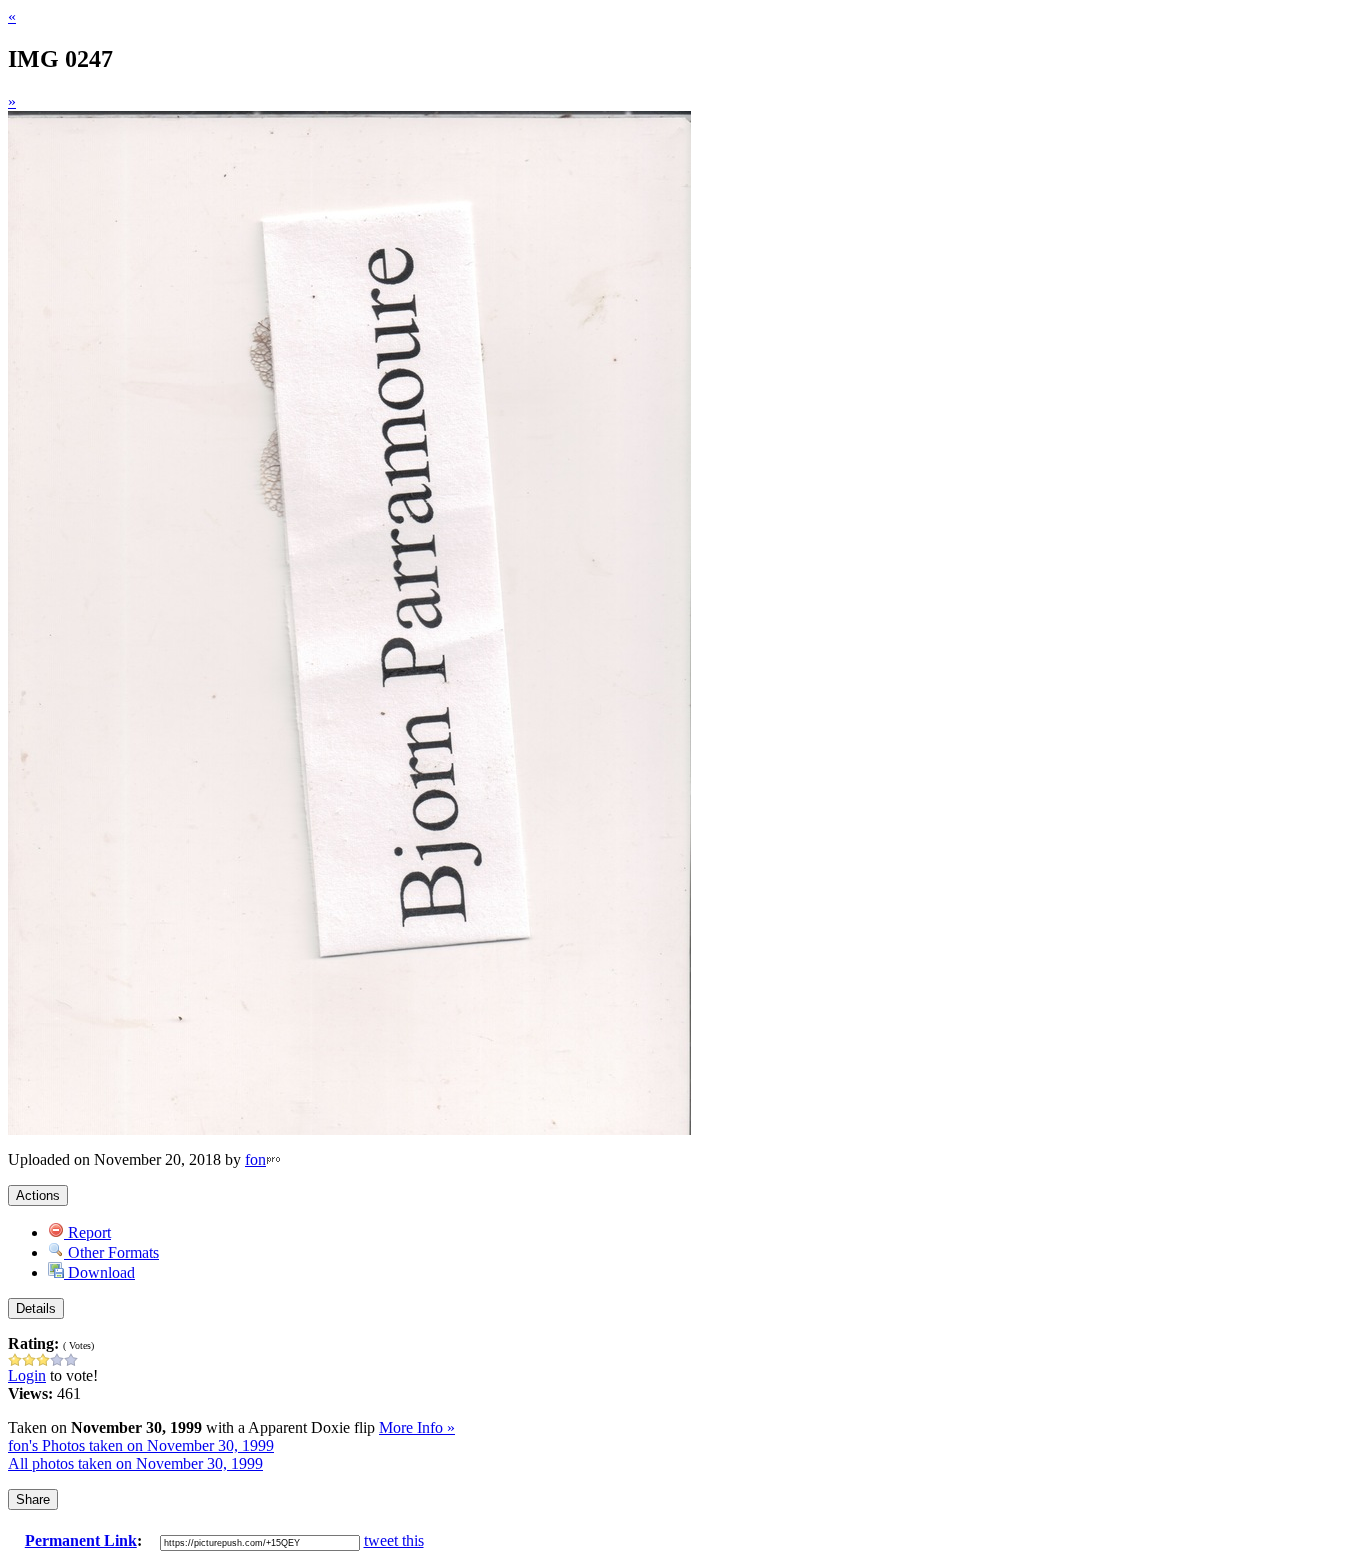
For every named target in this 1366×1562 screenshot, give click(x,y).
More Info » (417, 1427)
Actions (38, 1195)
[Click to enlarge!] (349, 1129)
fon (255, 1159)
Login (27, 1375)
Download (99, 1272)
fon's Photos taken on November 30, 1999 (141, 1445)
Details (36, 1308)
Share (33, 1499)
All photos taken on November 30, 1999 (135, 1463)
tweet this (394, 1540)
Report (87, 1232)
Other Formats (111, 1252)
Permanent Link (81, 1540)
